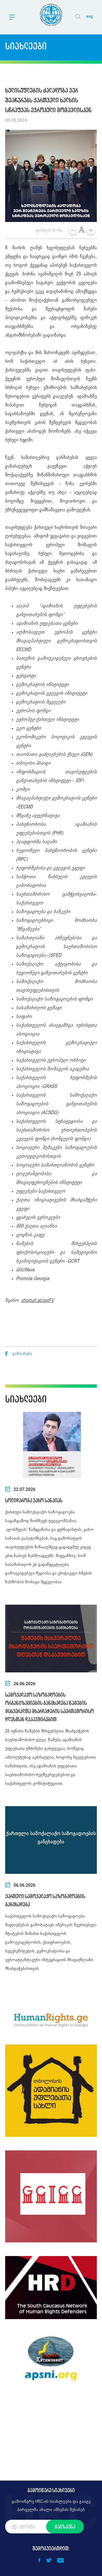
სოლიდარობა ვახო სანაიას (34, 1500)
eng (89, 16)
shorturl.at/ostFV (38, 1301)
